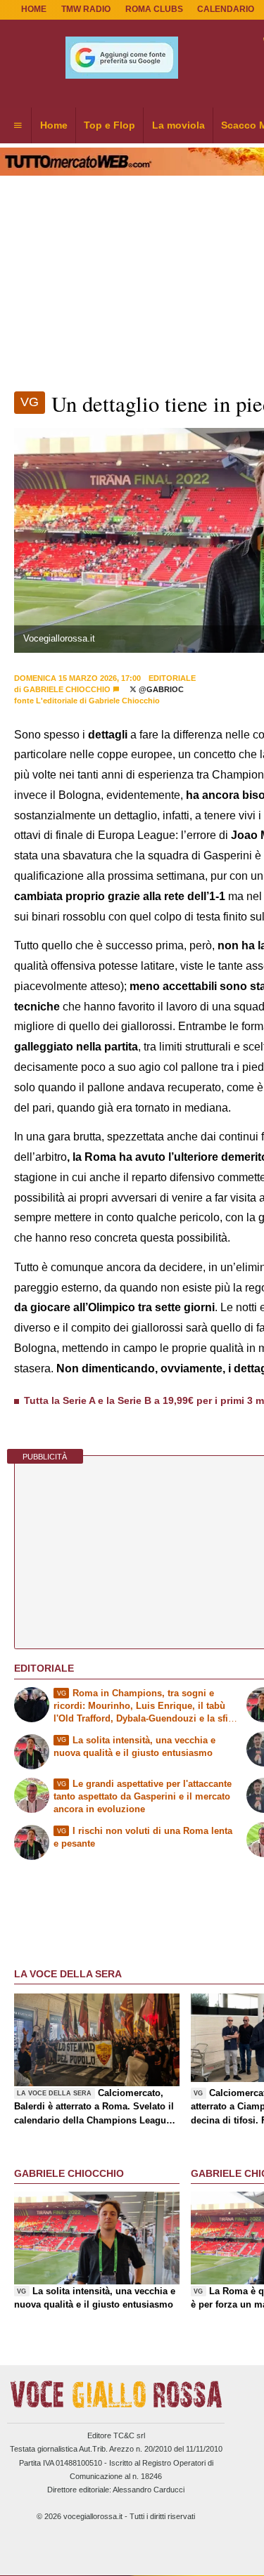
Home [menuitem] (54, 125)
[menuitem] (18, 126)
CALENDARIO (226, 9)
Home (34, 9)
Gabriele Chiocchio (67, 689)
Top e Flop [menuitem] (109, 125)
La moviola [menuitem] (178, 125)
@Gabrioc (160, 689)
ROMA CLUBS (154, 9)
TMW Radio (86, 9)
